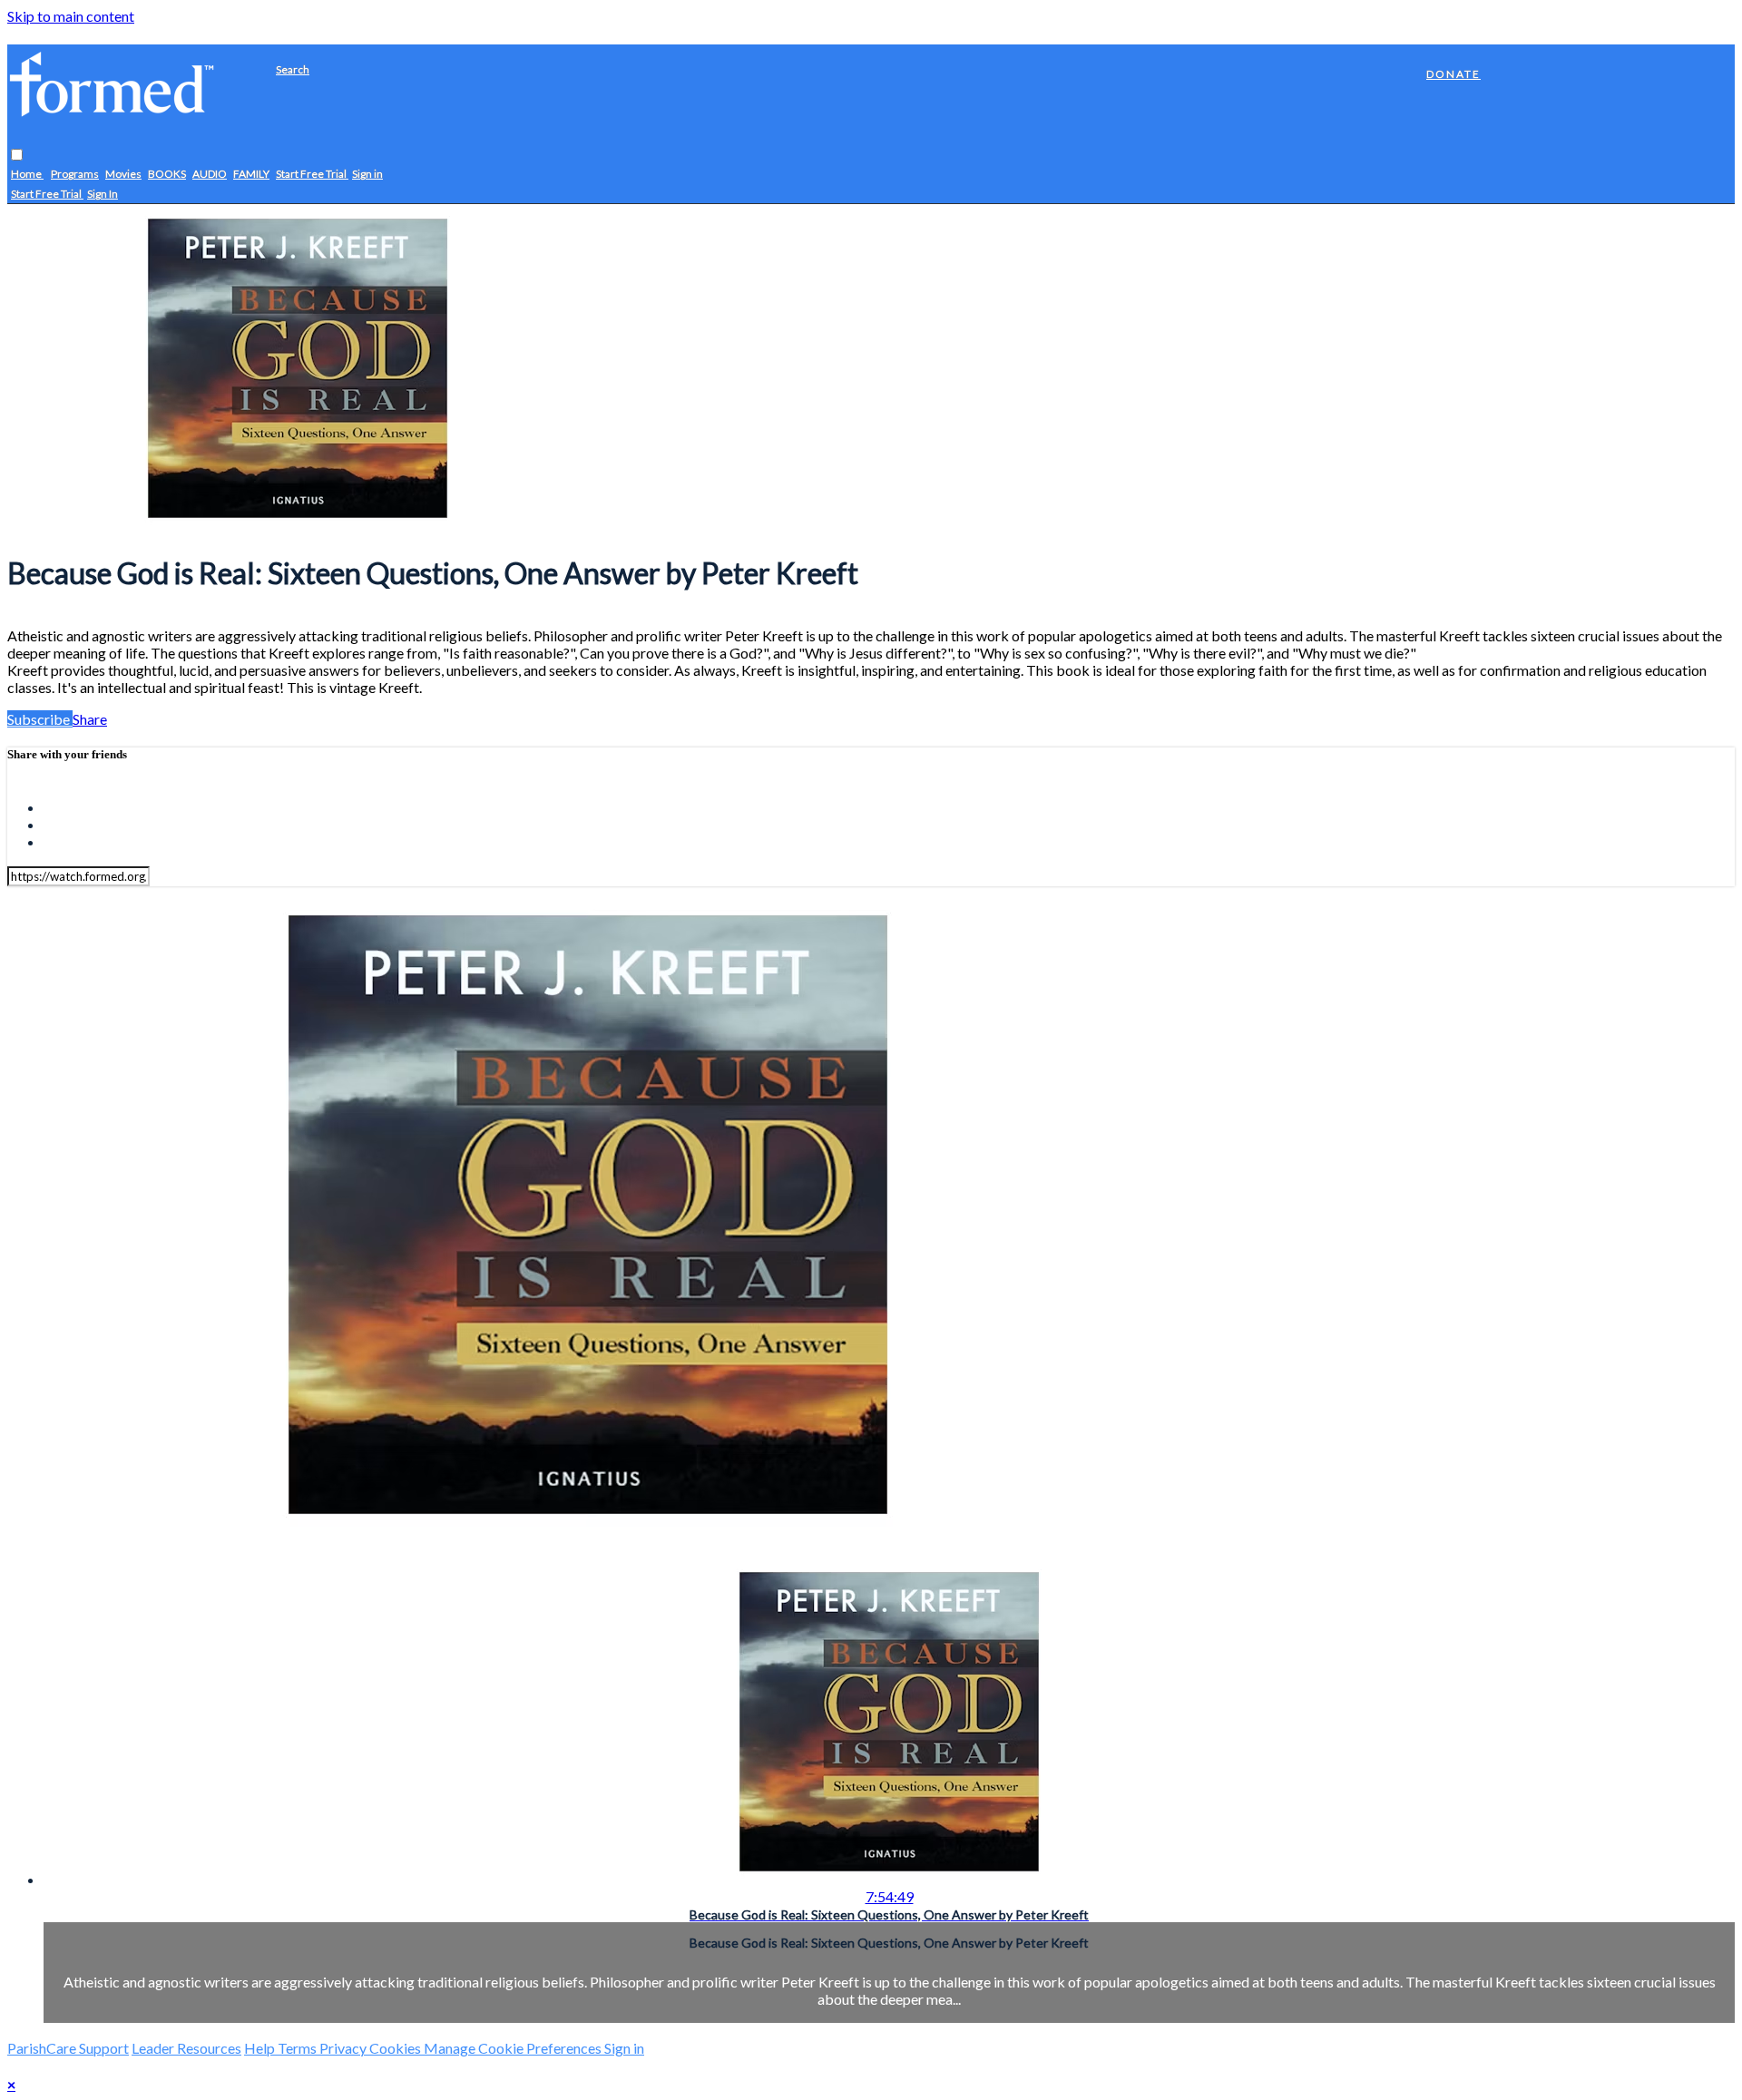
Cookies (396, 2048)
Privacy (344, 2048)
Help (261, 2048)
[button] (17, 156)
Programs (75, 175)
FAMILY (251, 175)
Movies (123, 175)
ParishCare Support (68, 2048)
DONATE (1453, 74)
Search (293, 69)
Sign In (103, 195)
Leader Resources (186, 2048)
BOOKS (167, 175)
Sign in (367, 175)
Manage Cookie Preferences (514, 2048)
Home (27, 175)
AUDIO (210, 175)
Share (90, 719)
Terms (298, 2048)
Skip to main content (71, 16)
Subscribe (40, 719)
